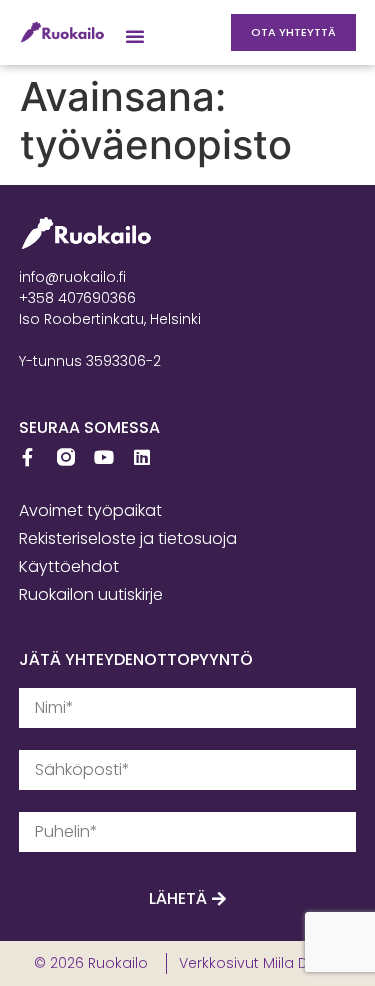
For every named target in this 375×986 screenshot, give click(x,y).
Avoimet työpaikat (90, 510)
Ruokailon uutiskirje (91, 594)
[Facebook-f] (28, 457)
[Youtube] (104, 457)
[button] (135, 36)
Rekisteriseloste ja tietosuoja (128, 538)
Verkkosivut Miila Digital (260, 963)
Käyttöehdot (69, 566)
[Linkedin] (142, 457)
